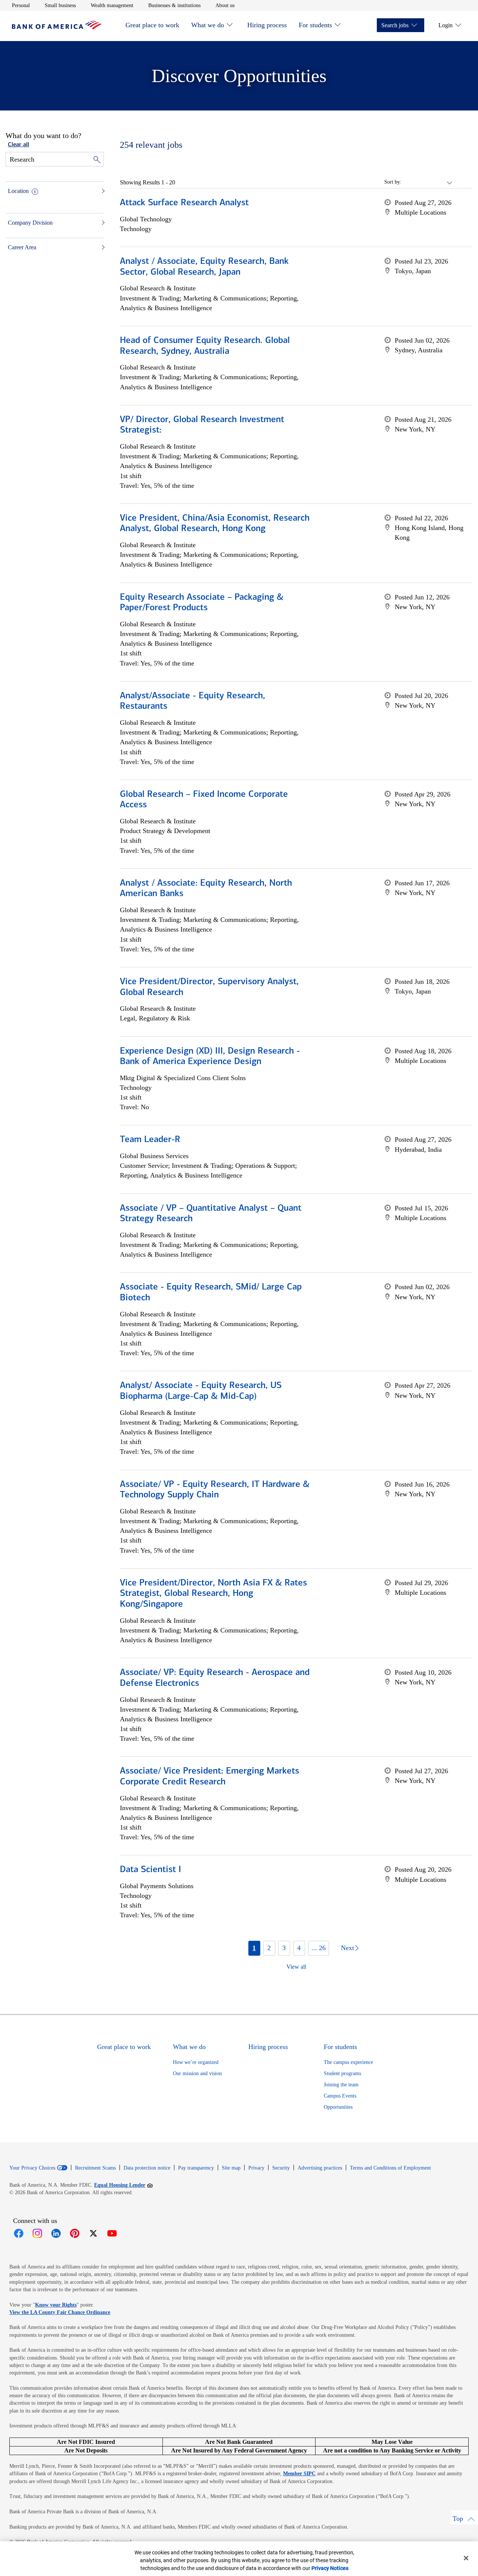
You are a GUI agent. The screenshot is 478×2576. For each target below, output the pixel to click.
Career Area (22, 247)
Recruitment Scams (95, 2168)
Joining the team (341, 2085)
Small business (60, 5)
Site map (231, 2168)
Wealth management (112, 5)
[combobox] (427, 182)
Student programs (342, 2073)
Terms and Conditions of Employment (390, 2168)
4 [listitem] (299, 1948)
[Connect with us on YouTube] (112, 2233)
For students (315, 25)
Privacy (256, 2168)
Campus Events (340, 2096)
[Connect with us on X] (93, 2233)
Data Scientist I (150, 1870)
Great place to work (152, 25)
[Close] (466, 2558)
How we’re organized (196, 2062)
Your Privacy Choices (32, 2168)
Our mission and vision (197, 2073)
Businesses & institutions (174, 5)
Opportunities (338, 2107)
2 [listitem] (269, 1948)
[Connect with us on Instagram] (37, 2233)
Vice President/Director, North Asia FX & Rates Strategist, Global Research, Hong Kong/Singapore (213, 1594)
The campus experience (348, 2062)
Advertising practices (320, 2168)
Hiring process (267, 25)
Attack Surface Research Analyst (184, 203)
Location (18, 191)
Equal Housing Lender (123, 2185)
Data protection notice (147, 2168)
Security (281, 2168)
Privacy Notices (330, 2568)
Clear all (18, 145)
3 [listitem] (284, 1948)
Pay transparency (196, 2168)
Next (347, 1948)
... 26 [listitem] (319, 1948)
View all (296, 1967)
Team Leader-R (150, 1140)
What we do (208, 25)
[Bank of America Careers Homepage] (57, 27)
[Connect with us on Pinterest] (75, 2233)
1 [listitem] (254, 1948)
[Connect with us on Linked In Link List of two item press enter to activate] (56, 2233)
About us (225, 5)
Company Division (30, 223)
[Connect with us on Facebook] (19, 2233)
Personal (21, 5)
